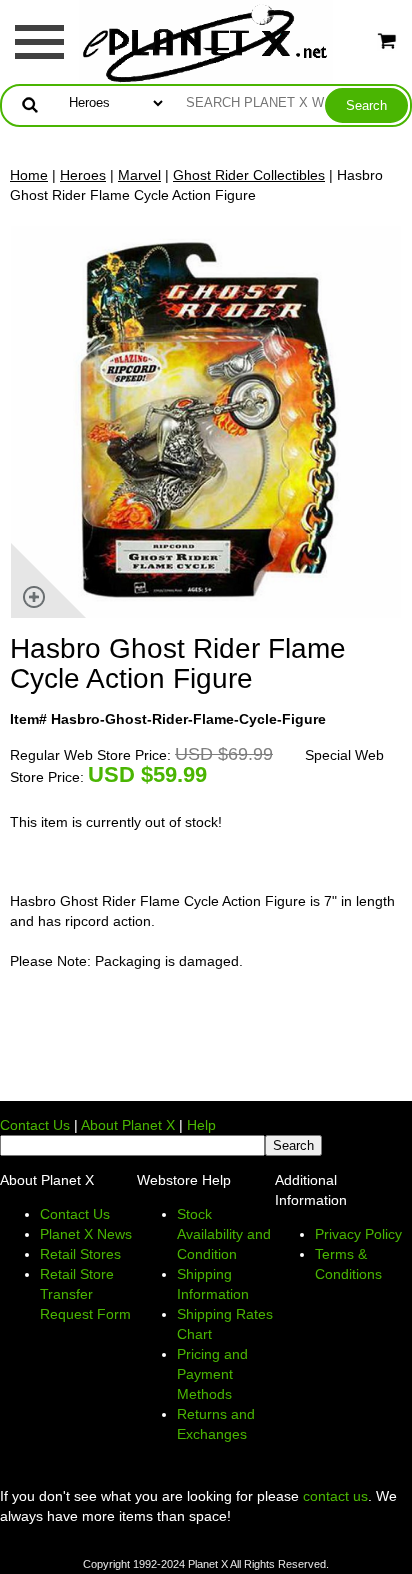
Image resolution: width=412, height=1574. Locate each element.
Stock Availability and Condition (224, 1234)
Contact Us (35, 1125)
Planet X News (86, 1234)
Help (201, 1125)
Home (29, 175)
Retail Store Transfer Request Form (85, 1294)
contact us (335, 1496)
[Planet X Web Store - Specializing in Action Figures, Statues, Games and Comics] (206, 41)
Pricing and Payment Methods (212, 1374)
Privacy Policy (358, 1234)
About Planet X (128, 1125)
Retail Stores (80, 1254)
